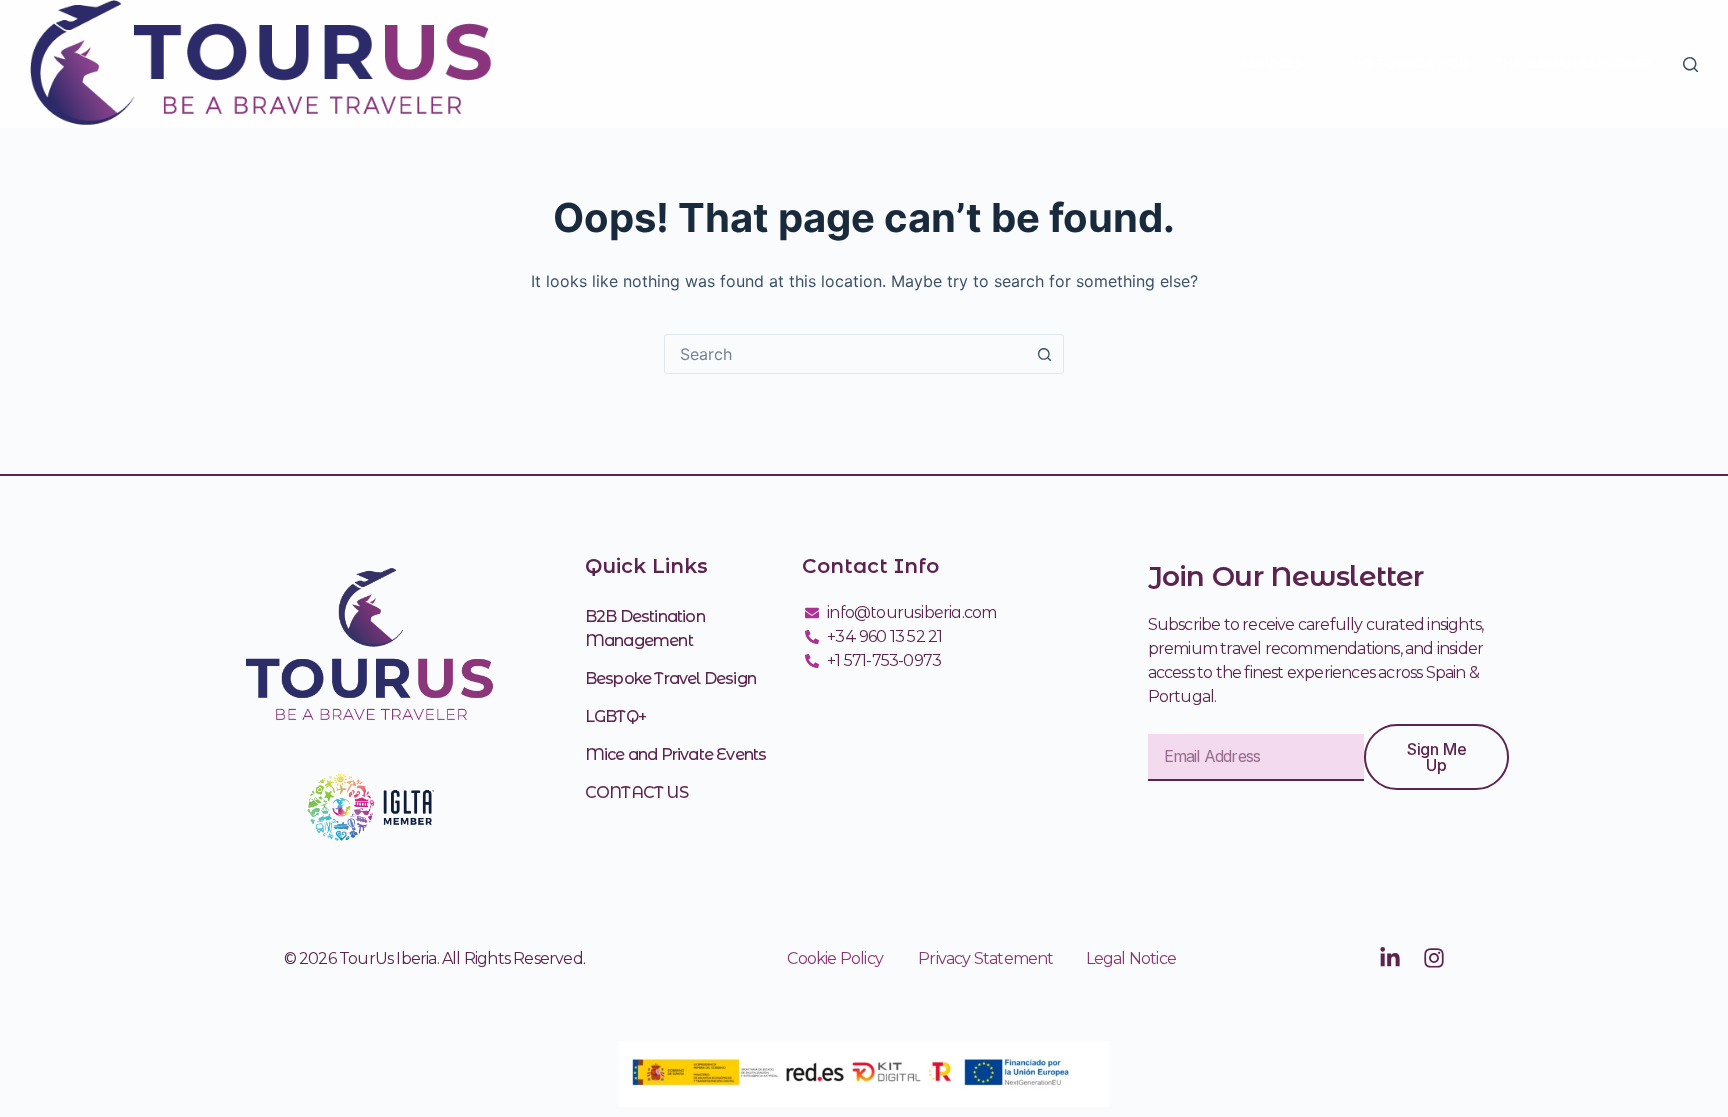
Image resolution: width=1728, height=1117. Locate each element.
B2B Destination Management (645, 628)
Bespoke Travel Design (670, 678)
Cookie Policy (835, 958)
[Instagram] (1434, 958)
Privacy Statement (1001, 958)
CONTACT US (636, 792)
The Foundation (1408, 63)
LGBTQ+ (615, 716)
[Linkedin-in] (1390, 958)
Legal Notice (1131, 958)
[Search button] (1044, 354)
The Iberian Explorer (1572, 63)
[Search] (1690, 64)
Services (1271, 63)
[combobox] (845, 354)
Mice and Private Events (676, 754)
